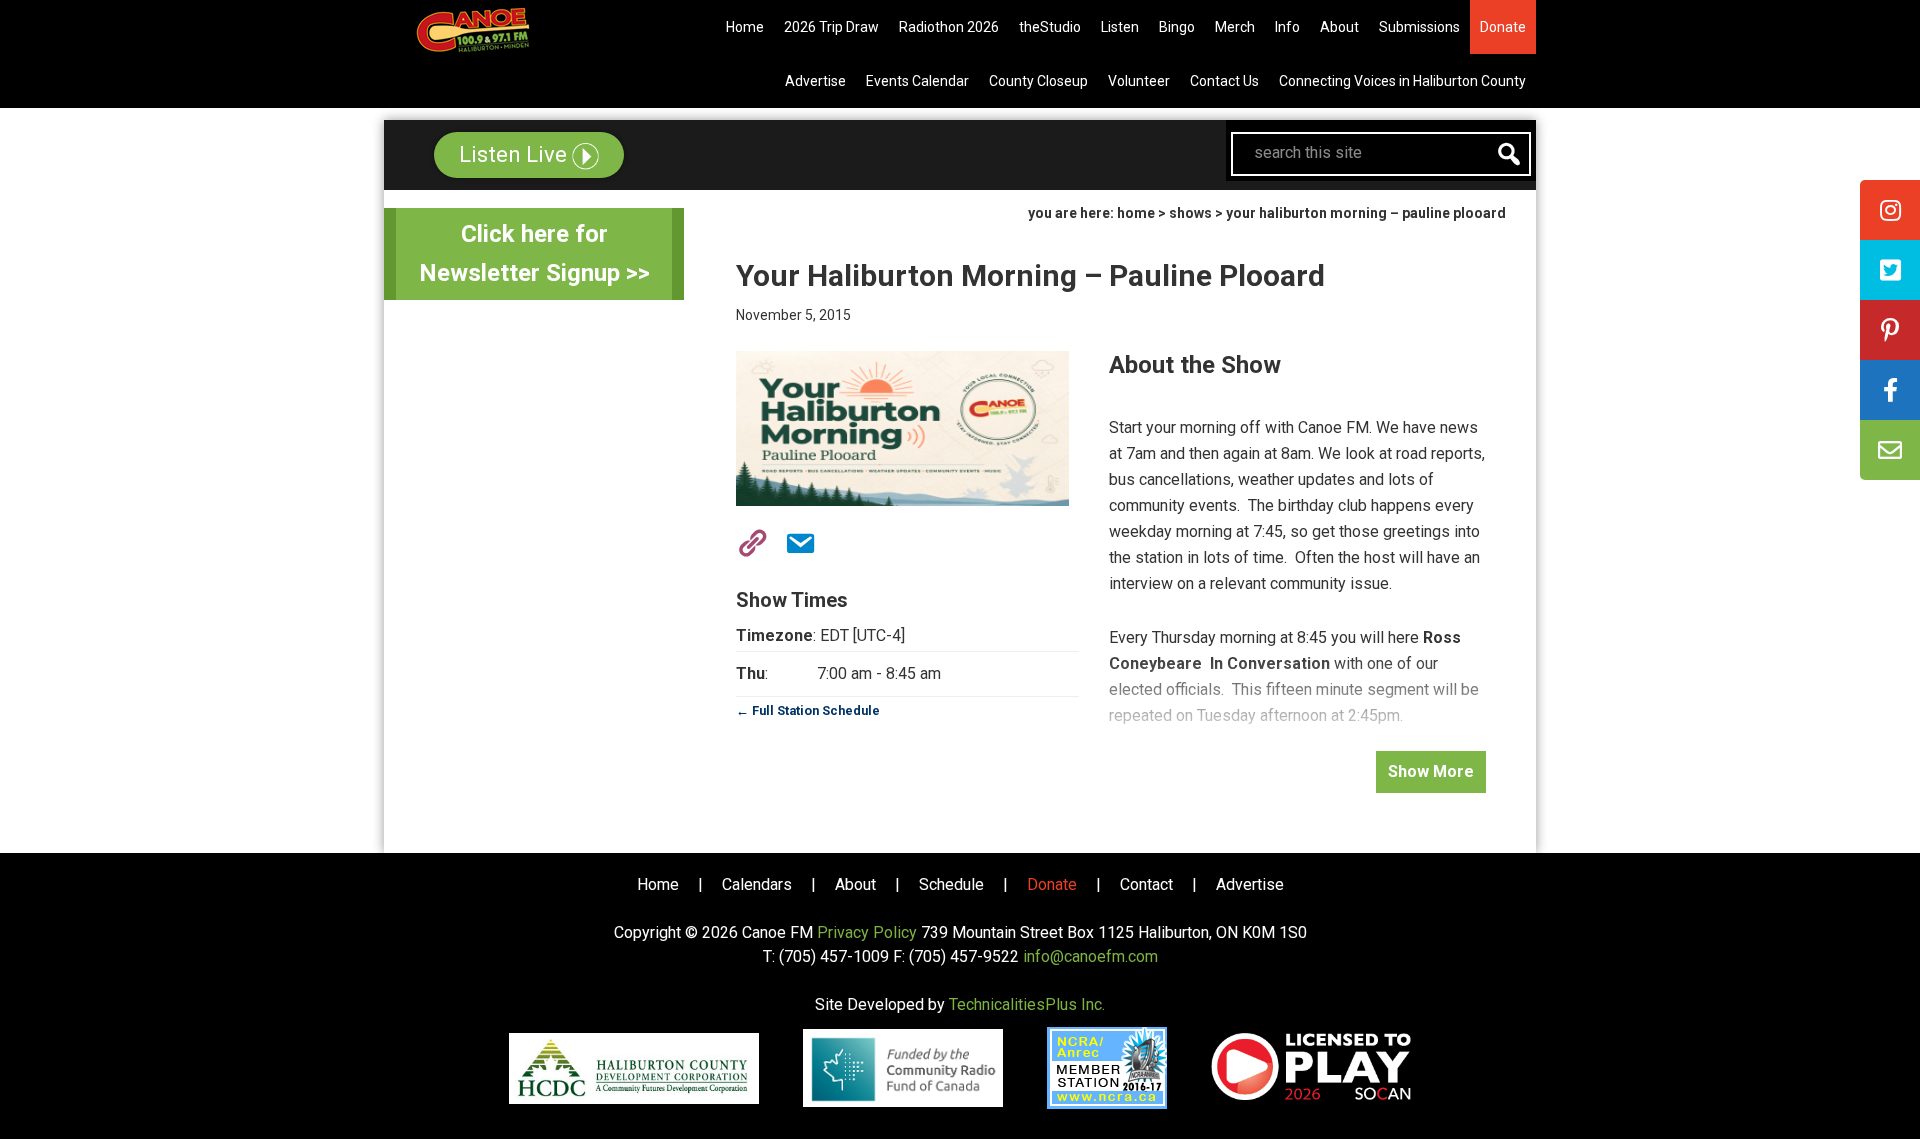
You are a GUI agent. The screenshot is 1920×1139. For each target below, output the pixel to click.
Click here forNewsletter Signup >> (534, 253)
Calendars (757, 884)
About (855, 884)
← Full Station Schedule (808, 710)
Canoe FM (504, 30)
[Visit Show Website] (746, 540)
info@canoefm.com (1090, 956)
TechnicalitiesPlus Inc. (1027, 1004)
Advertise (1250, 884)
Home (658, 884)
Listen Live (515, 154)
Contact (1146, 884)
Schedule (951, 884)
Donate (1052, 884)
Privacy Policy (867, 932)
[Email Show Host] (794, 540)
